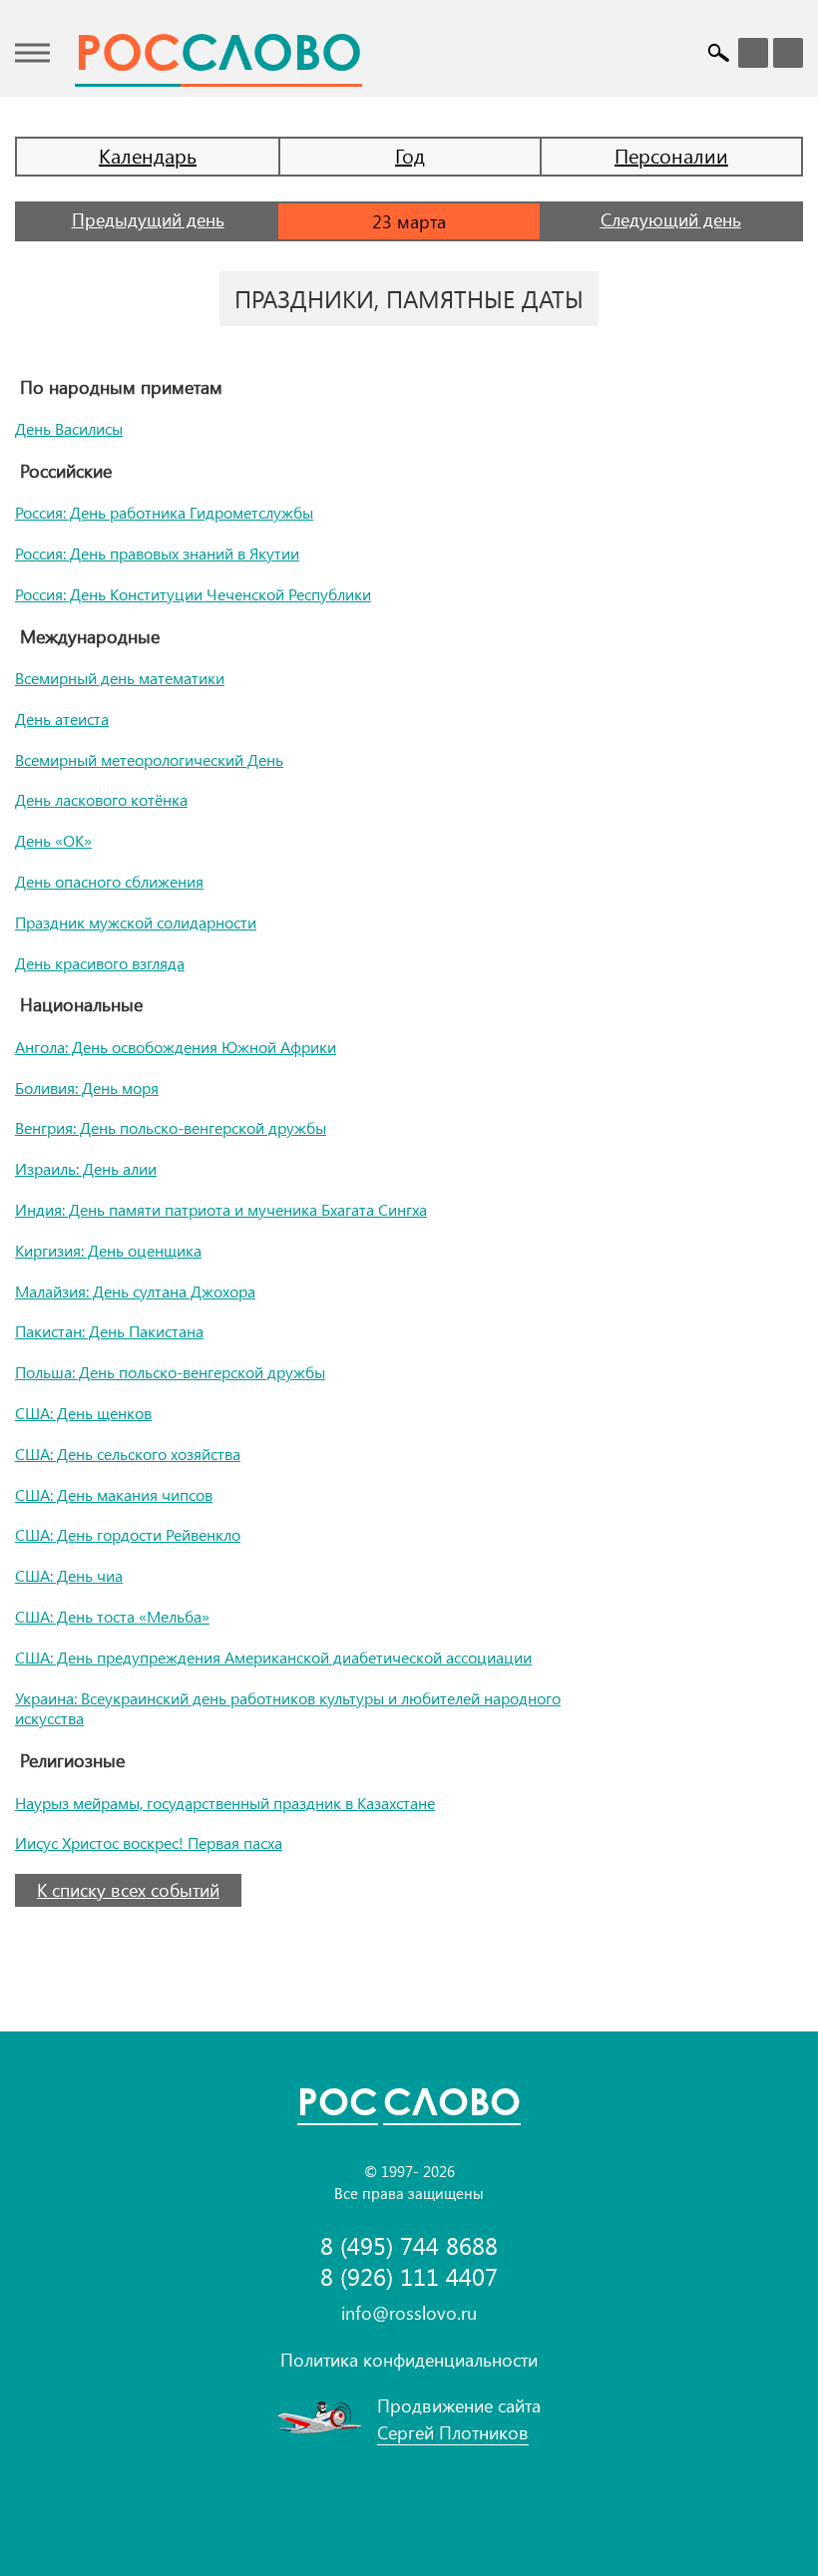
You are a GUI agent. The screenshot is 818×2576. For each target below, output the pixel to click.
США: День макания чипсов (114, 1494)
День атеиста (62, 719)
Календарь (148, 155)
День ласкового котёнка (101, 799)
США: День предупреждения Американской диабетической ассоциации (273, 1657)
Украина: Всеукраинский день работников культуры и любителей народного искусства (288, 1708)
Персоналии (671, 155)
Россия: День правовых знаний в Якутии (157, 553)
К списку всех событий (128, 1890)
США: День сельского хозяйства (128, 1454)
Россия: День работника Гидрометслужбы (164, 512)
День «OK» (53, 840)
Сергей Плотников (453, 2432)
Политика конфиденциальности (409, 2360)
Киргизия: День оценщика (108, 1250)
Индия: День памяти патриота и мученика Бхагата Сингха (221, 1209)
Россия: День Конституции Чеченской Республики (193, 594)
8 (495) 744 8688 (409, 2245)
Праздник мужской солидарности (136, 922)
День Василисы (69, 428)
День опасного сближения (109, 881)
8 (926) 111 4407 (409, 2276)
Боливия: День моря (87, 1088)
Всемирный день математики (120, 678)
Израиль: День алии (86, 1168)
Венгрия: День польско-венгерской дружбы (171, 1127)
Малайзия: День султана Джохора (135, 1291)
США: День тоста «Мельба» (112, 1616)
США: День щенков (83, 1413)
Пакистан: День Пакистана (109, 1331)
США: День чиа (69, 1575)
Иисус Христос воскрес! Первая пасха (149, 1842)
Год (410, 155)
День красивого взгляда (100, 963)
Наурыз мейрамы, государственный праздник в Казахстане (225, 1803)
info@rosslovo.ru (409, 2313)
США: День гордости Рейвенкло (128, 1534)
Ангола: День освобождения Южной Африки (176, 1047)
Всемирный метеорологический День (149, 759)
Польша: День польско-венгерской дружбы (170, 1372)
